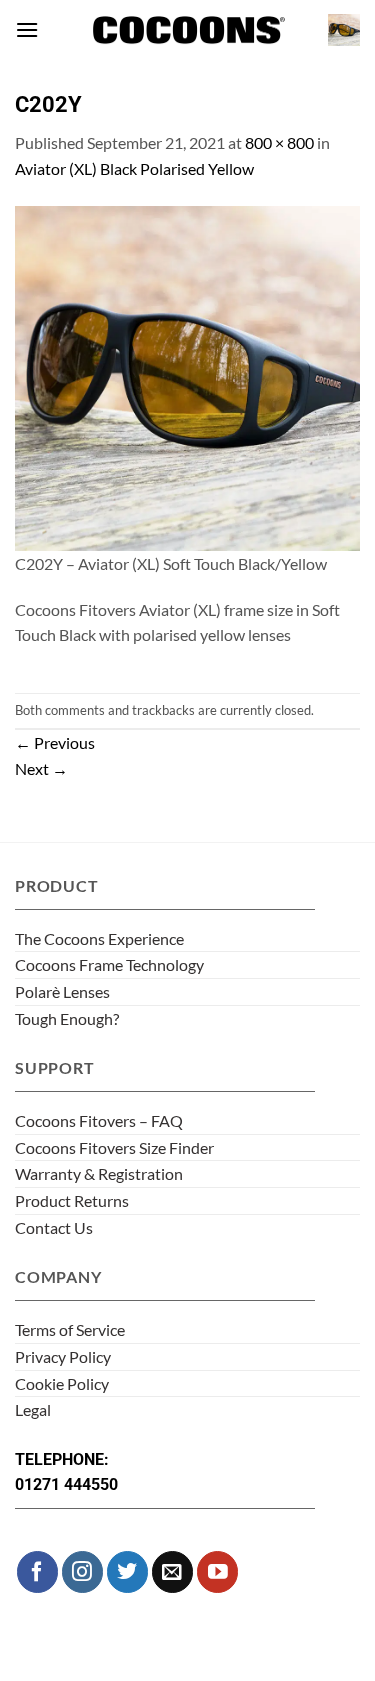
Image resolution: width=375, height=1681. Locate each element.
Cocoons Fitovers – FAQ (99, 1120)
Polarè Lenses (62, 991)
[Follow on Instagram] (82, 1571)
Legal (33, 1409)
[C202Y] (187, 375)
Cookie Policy (62, 1383)
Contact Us (54, 1227)
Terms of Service (70, 1329)
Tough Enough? (67, 1018)
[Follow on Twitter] (127, 1571)
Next (41, 768)
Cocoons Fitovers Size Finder (114, 1147)
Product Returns (72, 1200)
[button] (27, 29)
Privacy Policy (63, 1356)
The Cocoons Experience (99, 938)
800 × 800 (279, 142)
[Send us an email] (172, 1571)
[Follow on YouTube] (217, 1571)
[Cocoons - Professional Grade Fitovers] (188, 30)
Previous (55, 742)
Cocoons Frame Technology (109, 964)
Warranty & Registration (99, 1173)
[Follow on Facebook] (37, 1571)
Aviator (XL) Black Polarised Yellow (134, 168)
